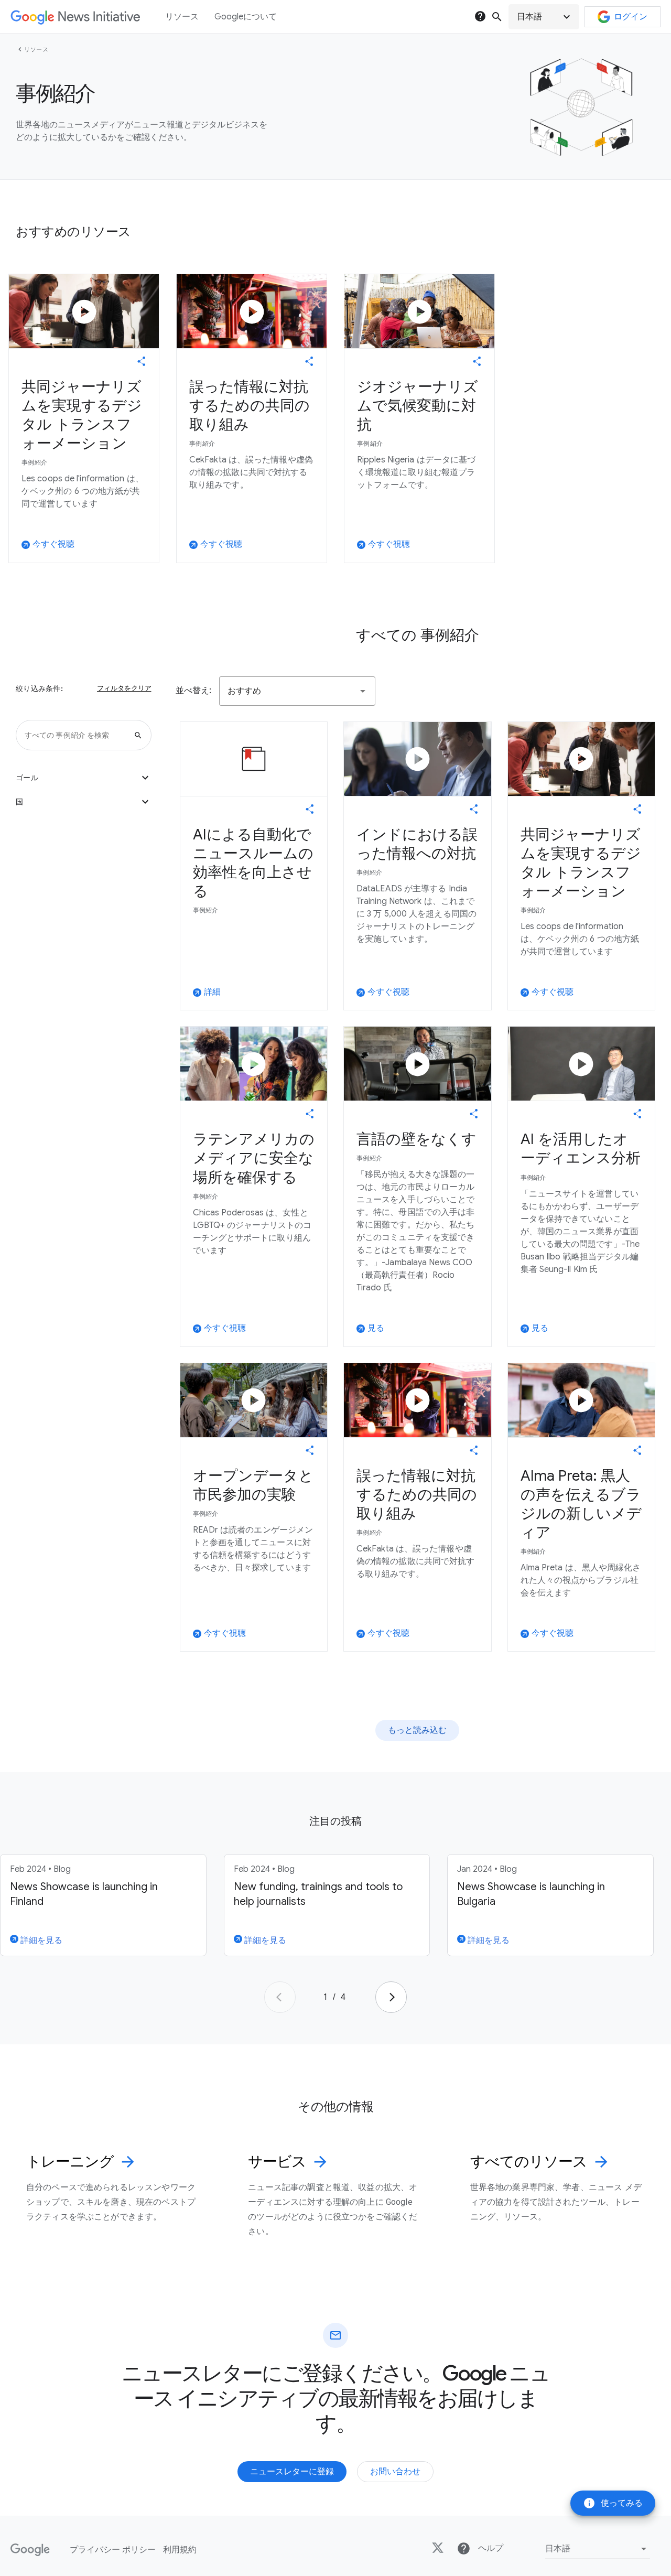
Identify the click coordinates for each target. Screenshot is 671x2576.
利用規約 (180, 2550)
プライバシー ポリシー (113, 2550)
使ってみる (613, 2503)
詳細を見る (40, 1941)
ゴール (84, 778)
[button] (544, 17)
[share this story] (142, 361)
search (497, 17)
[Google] (30, 2550)
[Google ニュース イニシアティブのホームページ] (75, 17)
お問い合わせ (395, 2472)
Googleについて (246, 17)
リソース (36, 49)
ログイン (631, 17)
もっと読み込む (417, 1730)
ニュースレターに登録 (292, 2472)
